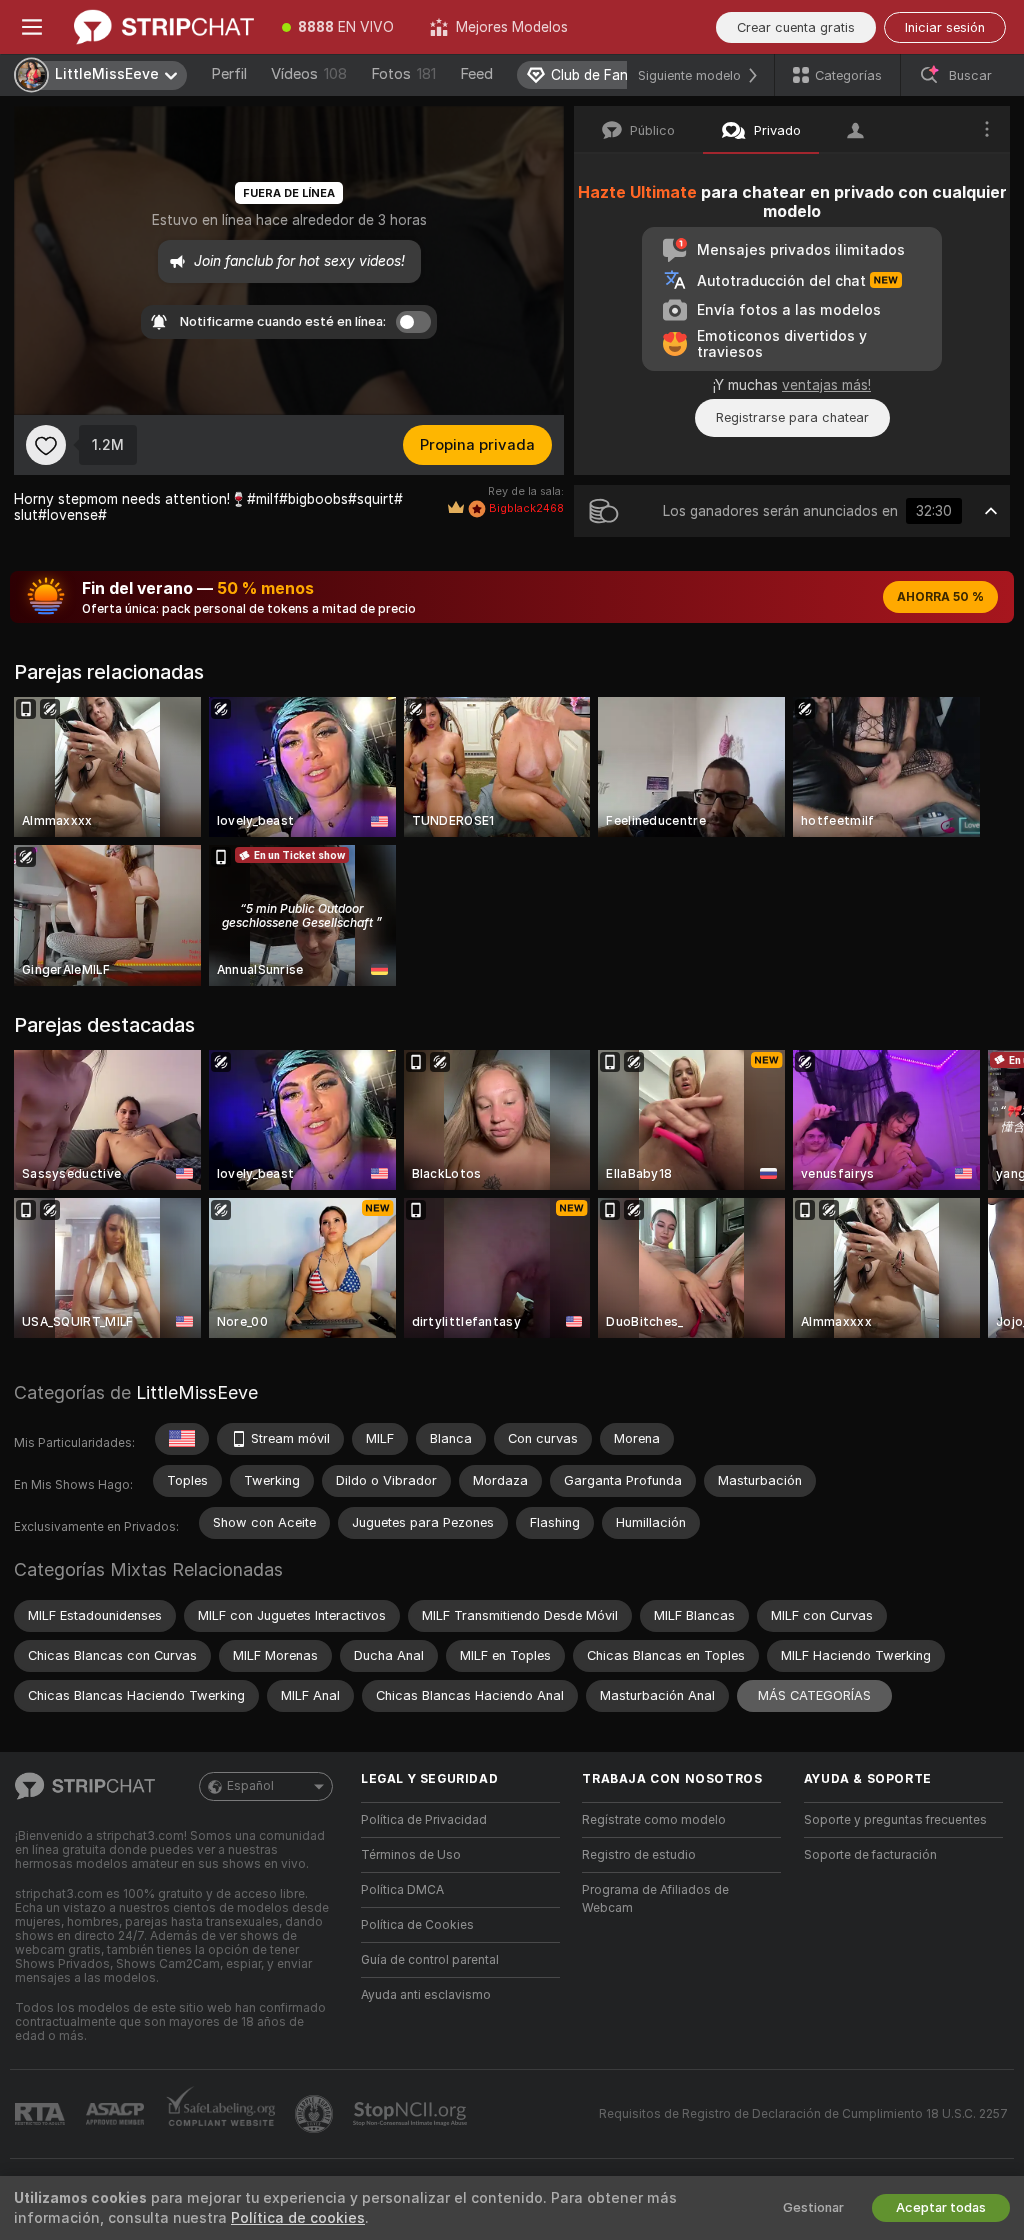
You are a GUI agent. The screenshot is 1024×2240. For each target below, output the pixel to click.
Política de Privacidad (424, 1820)
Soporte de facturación (870, 1855)
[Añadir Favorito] (46, 445)
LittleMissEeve (197, 1392)
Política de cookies (298, 2218)
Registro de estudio (639, 1855)
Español (250, 1786)
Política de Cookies (417, 1925)
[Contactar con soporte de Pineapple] (316, 2114)
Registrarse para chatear (792, 417)
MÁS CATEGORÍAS (814, 1695)
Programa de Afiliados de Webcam (655, 1899)
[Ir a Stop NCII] (412, 2114)
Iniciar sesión (945, 27)
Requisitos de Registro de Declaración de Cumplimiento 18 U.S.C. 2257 (803, 2114)
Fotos (403, 74)
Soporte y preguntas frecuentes (895, 1820)
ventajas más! (826, 385)
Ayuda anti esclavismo (426, 1995)
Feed (476, 74)
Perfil (229, 74)
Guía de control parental (430, 1960)
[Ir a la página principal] (164, 27)
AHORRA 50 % (940, 597)
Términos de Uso (411, 1855)
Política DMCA (402, 1890)
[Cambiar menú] (32, 27)
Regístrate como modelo (654, 1820)
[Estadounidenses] (182, 1439)
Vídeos (309, 74)
